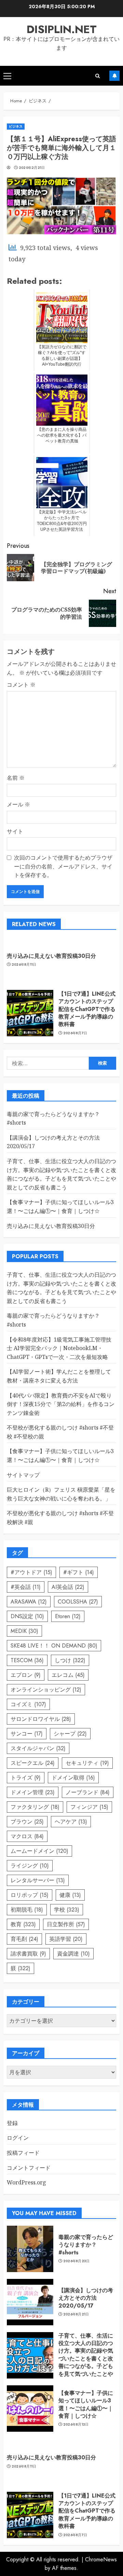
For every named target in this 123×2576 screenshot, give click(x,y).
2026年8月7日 (75, 1033)
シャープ (70, 1734)
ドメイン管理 (33, 1792)
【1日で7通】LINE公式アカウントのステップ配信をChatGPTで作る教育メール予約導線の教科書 (87, 1009)
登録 (12, 2123)
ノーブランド (88, 1792)
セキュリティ (87, 1763)
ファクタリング (35, 1807)
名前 (16, 778)
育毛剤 (24, 1939)
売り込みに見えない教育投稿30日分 (51, 956)
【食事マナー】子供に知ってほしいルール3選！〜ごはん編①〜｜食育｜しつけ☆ (86, 2404)
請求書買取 (28, 1954)
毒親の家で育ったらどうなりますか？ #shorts (86, 2245)
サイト (15, 831)
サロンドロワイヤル (41, 1719)
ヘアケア (71, 1822)
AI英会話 (68, 1587)
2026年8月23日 (77, 2261)
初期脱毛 (27, 1910)
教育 (23, 1924)
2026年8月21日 (76, 2314)
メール (18, 804)
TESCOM (27, 1660)
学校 (67, 1910)
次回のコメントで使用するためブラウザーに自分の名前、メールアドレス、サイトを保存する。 (63, 866)
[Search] (98, 76)
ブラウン (27, 1822)
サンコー (27, 1734)
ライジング (30, 1866)
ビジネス (16, 126)
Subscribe (114, 76)
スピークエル (33, 1763)
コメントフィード (29, 2168)
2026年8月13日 (76, 2425)
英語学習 (66, 1939)
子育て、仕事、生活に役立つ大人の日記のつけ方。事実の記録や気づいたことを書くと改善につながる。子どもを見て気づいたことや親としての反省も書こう (86, 2362)
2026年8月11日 (24, 965)
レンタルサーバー (38, 1880)
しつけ (70, 1660)
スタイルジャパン (38, 1748)
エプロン (26, 1675)
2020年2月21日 (32, 168)
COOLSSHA (78, 1602)
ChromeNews (101, 2559)
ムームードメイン (39, 1851)
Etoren (68, 1616)
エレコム (68, 1675)
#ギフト (79, 1572)
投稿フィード (23, 2153)
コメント (21, 685)
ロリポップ (30, 1895)
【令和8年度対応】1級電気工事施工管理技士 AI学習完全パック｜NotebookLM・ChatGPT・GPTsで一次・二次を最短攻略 (59, 1348)
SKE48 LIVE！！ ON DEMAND (54, 1646)
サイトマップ (23, 1475)
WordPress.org (26, 2182)
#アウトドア (31, 1572)
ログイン (18, 2138)
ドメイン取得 (73, 1778)
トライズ (26, 1778)
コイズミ (28, 1704)
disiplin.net (62, 29)
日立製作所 (66, 1924)
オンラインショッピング (46, 1690)
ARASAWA (29, 1602)
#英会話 (26, 1587)
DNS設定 (27, 1616)
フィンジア (89, 1807)
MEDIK (24, 1631)
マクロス (27, 1836)
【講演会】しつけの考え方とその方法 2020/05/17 (86, 2298)
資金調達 (73, 1954)
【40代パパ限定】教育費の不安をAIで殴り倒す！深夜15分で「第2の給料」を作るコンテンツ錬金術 (61, 1404)
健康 (70, 1895)
